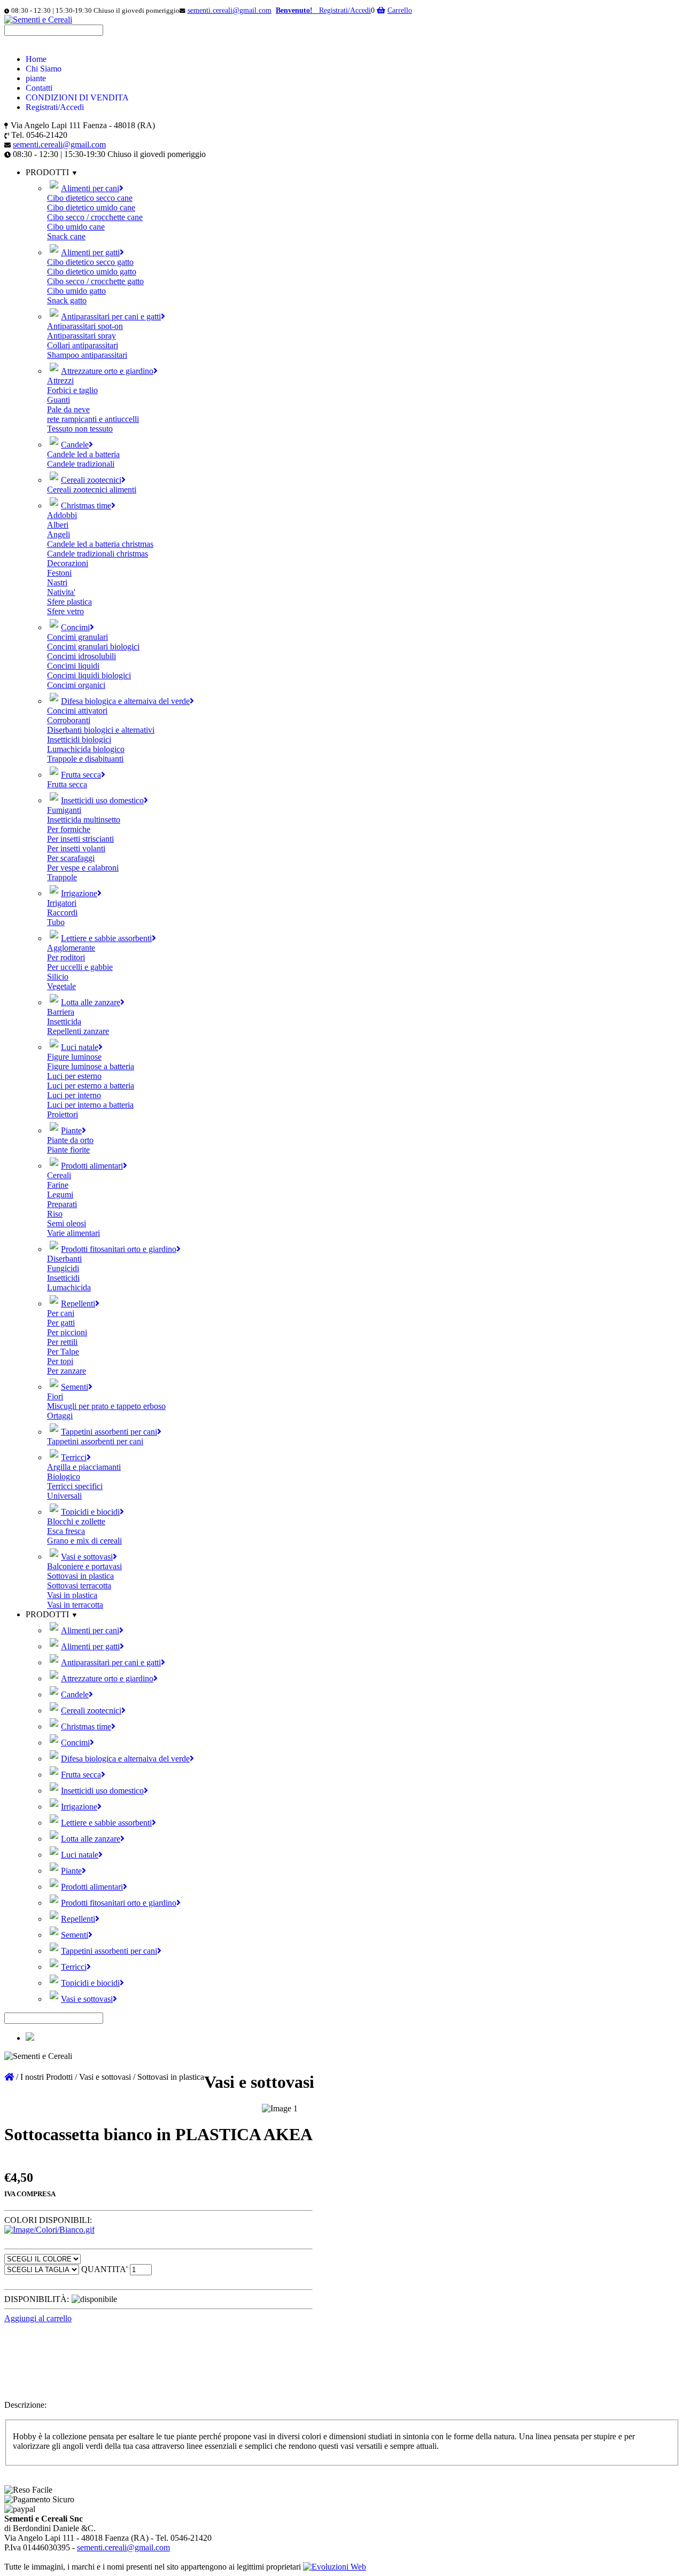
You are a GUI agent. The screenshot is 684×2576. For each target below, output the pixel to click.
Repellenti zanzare (78, 1031)
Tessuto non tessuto (80, 429)
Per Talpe (63, 1352)
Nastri (57, 582)
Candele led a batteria (83, 454)
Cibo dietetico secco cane (90, 198)
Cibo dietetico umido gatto (92, 272)
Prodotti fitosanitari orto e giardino (119, 1249)
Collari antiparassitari (83, 345)
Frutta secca (81, 775)
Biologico (64, 1477)
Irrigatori (62, 903)
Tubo (56, 922)
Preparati (62, 1204)
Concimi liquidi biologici (89, 675)
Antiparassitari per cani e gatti (111, 316)
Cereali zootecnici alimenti (92, 490)
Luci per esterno (74, 1076)
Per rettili (62, 1342)
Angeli (59, 534)
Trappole (62, 877)
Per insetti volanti (76, 848)
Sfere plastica (69, 602)
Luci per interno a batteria (90, 1105)
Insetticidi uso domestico (102, 800)
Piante (71, 1130)
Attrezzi (60, 381)
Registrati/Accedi (55, 107)
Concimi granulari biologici (93, 647)
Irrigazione (79, 893)
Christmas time (86, 506)
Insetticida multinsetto (84, 820)
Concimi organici (76, 685)
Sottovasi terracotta (79, 1585)
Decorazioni (68, 563)
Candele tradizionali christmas (98, 554)
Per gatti (61, 1323)
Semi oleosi (67, 1223)
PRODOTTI (48, 1614)
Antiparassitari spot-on (85, 326)
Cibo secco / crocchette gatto (95, 281)
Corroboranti (69, 720)
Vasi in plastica (72, 1595)
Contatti (39, 88)
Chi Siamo (44, 69)
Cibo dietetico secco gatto (90, 262)
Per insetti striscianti (80, 839)
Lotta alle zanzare (91, 1002)
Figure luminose (74, 1057)
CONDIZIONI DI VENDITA (77, 97)
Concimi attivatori (77, 711)
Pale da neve (68, 409)
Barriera (61, 1012)
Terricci (74, 1457)
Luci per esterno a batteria (91, 1086)
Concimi (75, 627)
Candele (75, 445)
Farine (58, 1185)
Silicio (58, 977)
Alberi (58, 525)
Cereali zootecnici (91, 480)
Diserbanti (64, 1259)
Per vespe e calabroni (83, 868)
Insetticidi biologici (79, 739)
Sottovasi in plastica (80, 1576)
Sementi (75, 1387)
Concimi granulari (77, 637)
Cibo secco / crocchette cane (95, 217)
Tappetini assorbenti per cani (109, 1432)
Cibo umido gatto (76, 291)
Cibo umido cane (76, 227)
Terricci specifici (75, 1486)
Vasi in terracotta (75, 1605)
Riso (55, 1214)
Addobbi (62, 515)
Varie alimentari (73, 1233)
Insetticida (64, 1021)
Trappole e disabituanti (85, 759)
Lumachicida (69, 1287)
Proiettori (63, 1114)
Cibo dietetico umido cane (91, 208)
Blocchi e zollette (76, 1521)
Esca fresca (66, 1531)
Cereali (59, 1175)
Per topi (60, 1361)
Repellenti (78, 1303)
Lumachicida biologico (86, 749)
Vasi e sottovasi (87, 1557)
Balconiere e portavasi (84, 1566)
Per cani (61, 1313)
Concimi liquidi (73, 666)
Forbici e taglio (72, 390)
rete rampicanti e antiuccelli (93, 419)
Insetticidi (63, 1278)
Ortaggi (60, 1416)
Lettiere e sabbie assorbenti (106, 938)
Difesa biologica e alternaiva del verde (125, 701)
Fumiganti (64, 810)
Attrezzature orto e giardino (107, 371)
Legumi (60, 1195)
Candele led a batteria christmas (100, 544)
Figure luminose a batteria (91, 1066)
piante (36, 78)
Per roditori (66, 957)
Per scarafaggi (71, 858)
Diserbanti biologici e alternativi (101, 730)
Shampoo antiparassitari (87, 355)
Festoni (59, 573)
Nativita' (61, 592)
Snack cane (66, 236)
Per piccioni (67, 1332)
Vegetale (61, 986)
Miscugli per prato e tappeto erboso (106, 1406)
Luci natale (80, 1047)
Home (36, 59)
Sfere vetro (65, 611)
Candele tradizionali (81, 464)
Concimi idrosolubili (81, 656)
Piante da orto (70, 1140)
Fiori (55, 1396)
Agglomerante (71, 948)
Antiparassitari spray (81, 336)
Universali (64, 1496)
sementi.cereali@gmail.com (230, 10)
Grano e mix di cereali (84, 1541)
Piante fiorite (68, 1150)
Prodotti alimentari (92, 1166)
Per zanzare (67, 1371)
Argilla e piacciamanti (84, 1467)
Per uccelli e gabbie (80, 967)
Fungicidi (63, 1268)
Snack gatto (67, 300)
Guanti (59, 400)
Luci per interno (74, 1095)
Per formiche (69, 829)
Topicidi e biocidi (90, 1512)
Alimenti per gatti (90, 252)
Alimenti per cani (90, 188)
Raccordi (62, 913)
